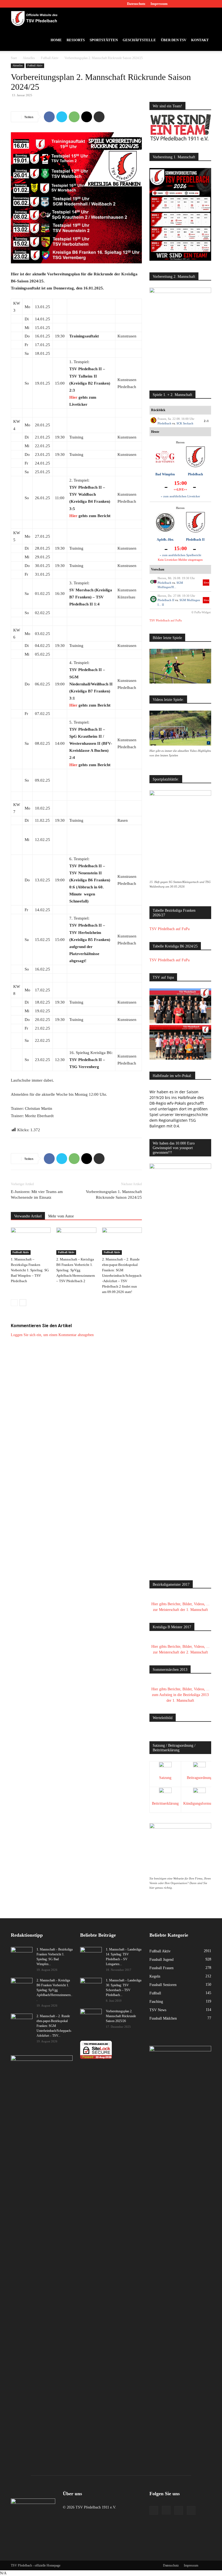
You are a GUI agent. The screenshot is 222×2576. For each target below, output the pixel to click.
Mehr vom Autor (61, 1216)
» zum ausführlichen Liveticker (180, 496)
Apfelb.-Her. (165, 540)
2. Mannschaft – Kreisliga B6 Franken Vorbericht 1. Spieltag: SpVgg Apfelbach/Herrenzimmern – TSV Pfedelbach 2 (76, 1270)
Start (14, 58)
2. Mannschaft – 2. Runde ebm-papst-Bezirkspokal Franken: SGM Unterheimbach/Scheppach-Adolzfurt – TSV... (54, 2026)
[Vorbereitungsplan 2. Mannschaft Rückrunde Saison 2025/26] (91, 2016)
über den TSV (174, 40)
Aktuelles (29, 58)
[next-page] (23, 1303)
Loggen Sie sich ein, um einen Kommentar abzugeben (52, 1335)
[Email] (87, 117)
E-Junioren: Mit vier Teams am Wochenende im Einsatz (37, 1194)
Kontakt (200, 40)
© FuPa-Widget (201, 612)
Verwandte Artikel (28, 1216)
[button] (205, 19)
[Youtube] (207, 4)
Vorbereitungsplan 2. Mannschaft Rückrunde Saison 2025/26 (121, 2016)
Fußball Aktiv (50, 58)
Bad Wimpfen (165, 474)
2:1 (206, 421)
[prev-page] (14, 1303)
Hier (73, 397)
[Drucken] (99, 117)
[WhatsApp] (74, 117)
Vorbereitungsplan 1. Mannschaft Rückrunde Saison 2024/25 (114, 1194)
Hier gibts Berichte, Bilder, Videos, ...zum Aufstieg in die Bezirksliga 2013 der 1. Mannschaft (180, 1695)
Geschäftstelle (139, 40)
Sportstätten (104, 40)
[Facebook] (180, 4)
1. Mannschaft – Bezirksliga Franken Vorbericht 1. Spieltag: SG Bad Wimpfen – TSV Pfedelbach (30, 1270)
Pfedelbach (164, 423)
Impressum (159, 4)
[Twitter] (198, 4)
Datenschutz (136, 4)
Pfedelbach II (195, 540)
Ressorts (76, 40)
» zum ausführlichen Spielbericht (180, 555)
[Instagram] (189, 4)
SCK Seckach (185, 423)
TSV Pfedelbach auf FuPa (166, 620)
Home (56, 40)
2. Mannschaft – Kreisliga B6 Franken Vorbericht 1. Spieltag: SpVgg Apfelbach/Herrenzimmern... (54, 1990)
